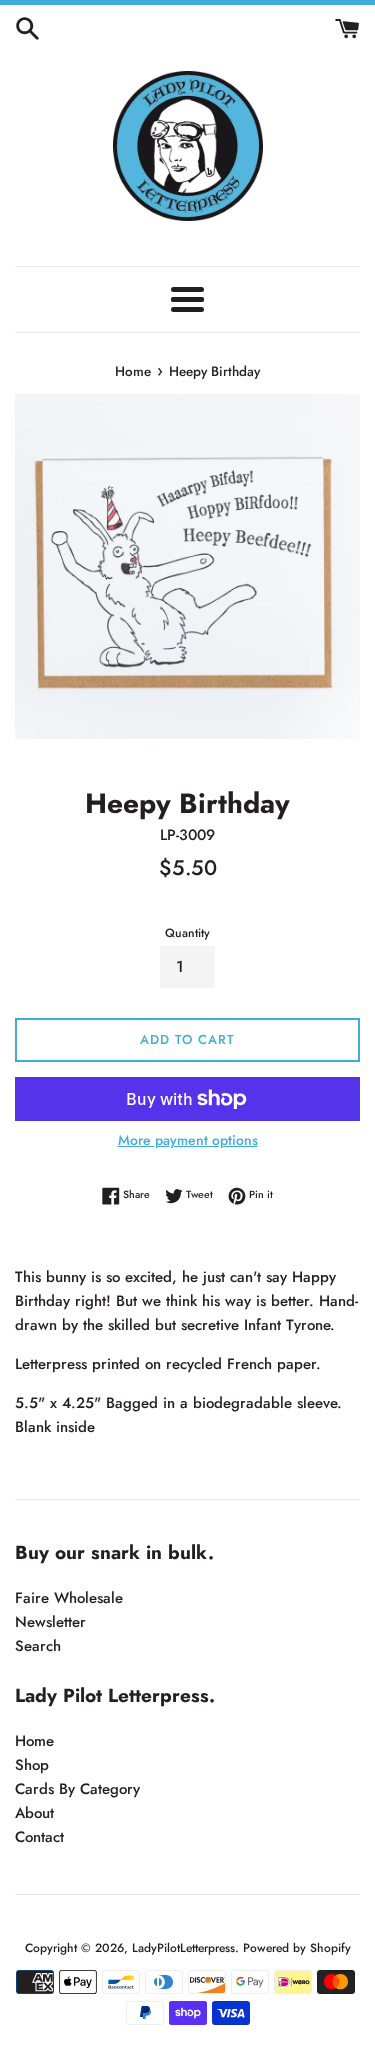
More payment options (188, 1140)
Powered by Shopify (297, 1948)
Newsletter (50, 1622)
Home (34, 1741)
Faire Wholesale (69, 1598)
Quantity (187, 933)
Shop (32, 1765)
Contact (39, 1837)
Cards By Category (77, 1789)
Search (38, 1646)
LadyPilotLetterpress (183, 1948)
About (34, 1813)
